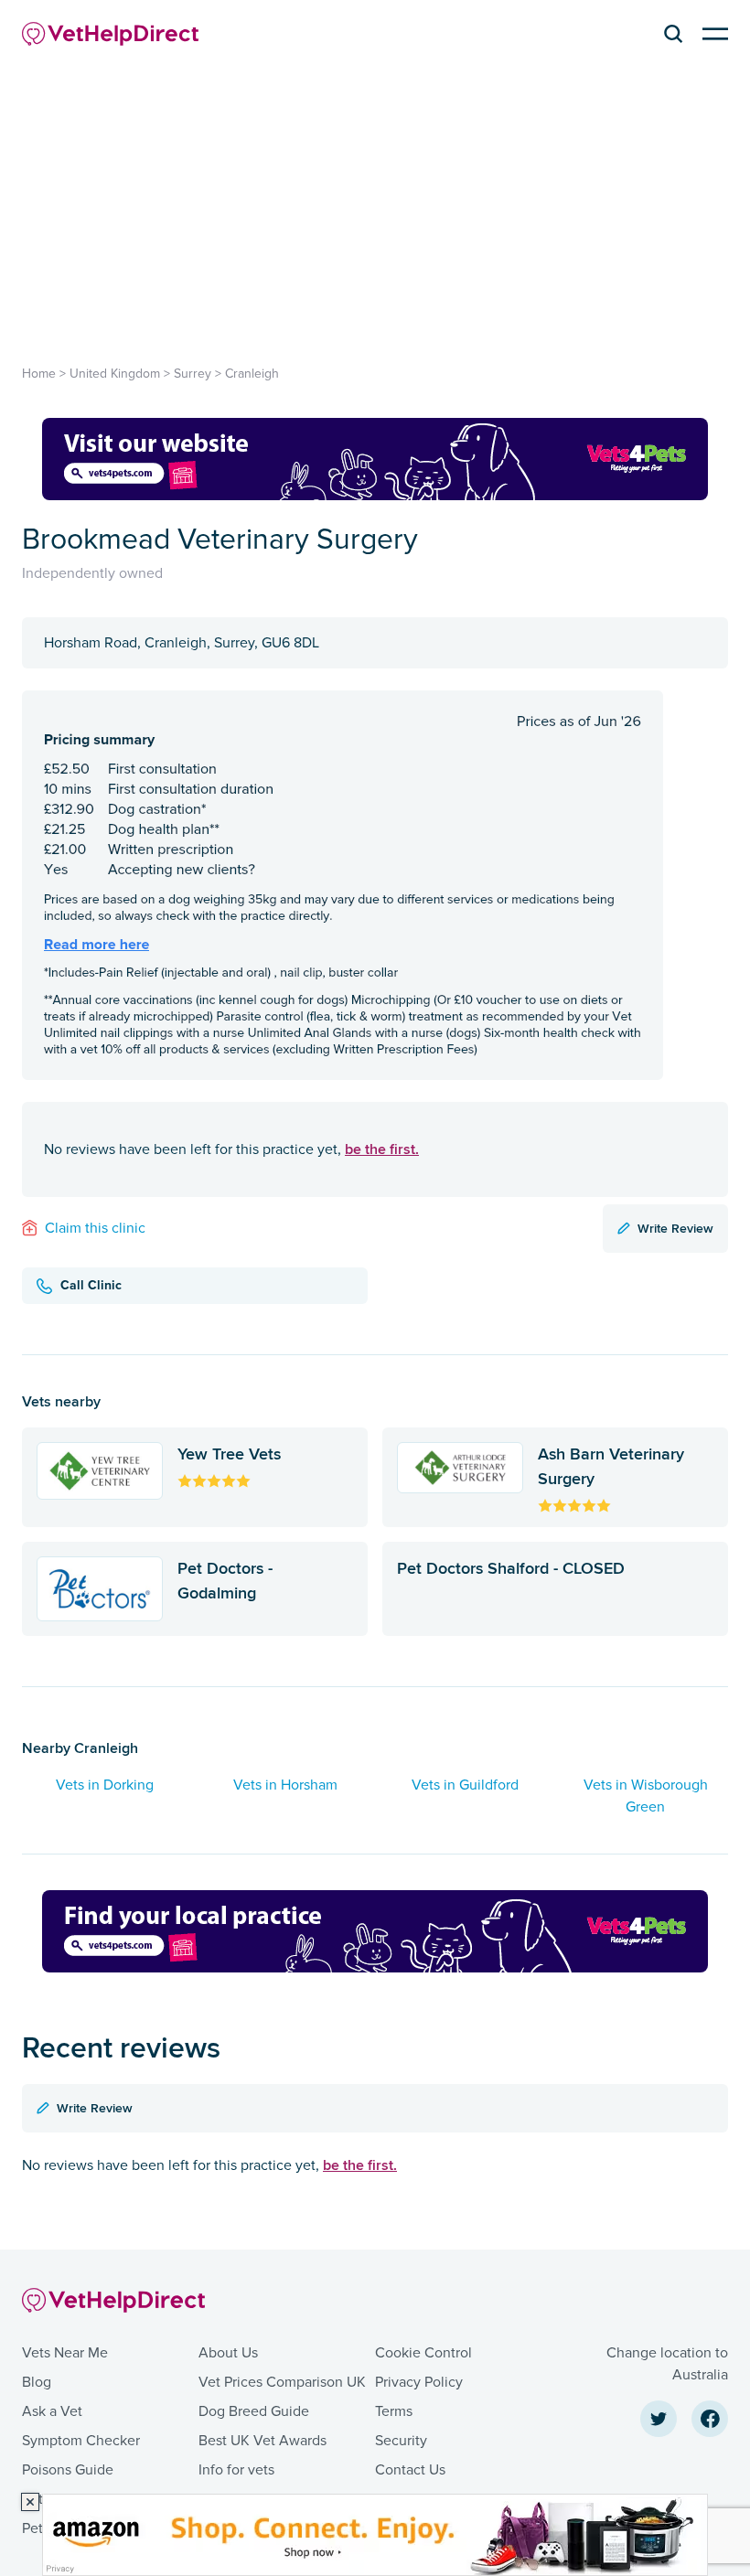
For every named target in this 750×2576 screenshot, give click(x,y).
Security (401, 2441)
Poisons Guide (68, 2470)
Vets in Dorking (105, 1785)
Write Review (675, 1228)
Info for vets (236, 2470)
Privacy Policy (419, 2382)
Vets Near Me (65, 2353)
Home (39, 374)
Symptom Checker (81, 2441)
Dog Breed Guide (254, 2411)
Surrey (193, 374)
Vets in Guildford (465, 1785)
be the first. (382, 1149)
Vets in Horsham (285, 1785)
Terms (394, 2411)
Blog (37, 2382)
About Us (228, 2353)
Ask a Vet (52, 2411)
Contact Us (410, 2470)
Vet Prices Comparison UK (282, 2382)
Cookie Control (423, 2353)
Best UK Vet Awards (262, 2441)
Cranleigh (252, 374)
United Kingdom (115, 374)
